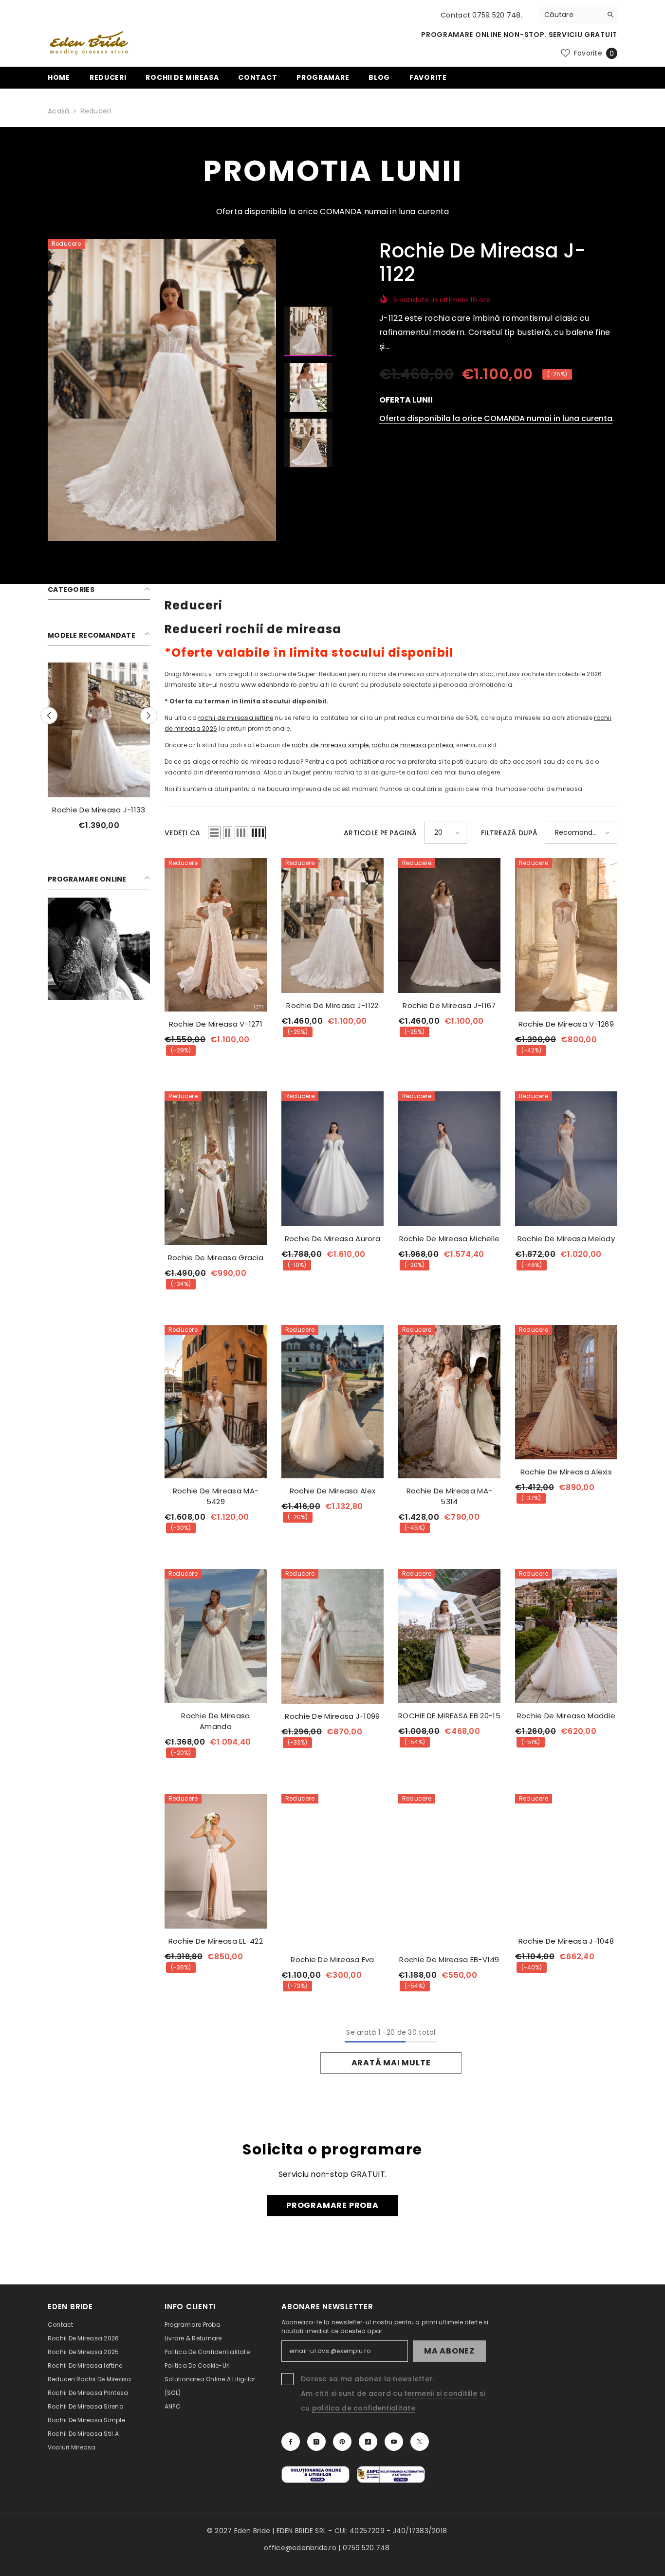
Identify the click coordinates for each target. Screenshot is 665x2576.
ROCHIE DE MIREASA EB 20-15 (449, 1716)
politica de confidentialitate (364, 2408)
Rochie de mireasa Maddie (566, 1716)
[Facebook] (291, 2442)
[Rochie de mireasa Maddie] (566, 1636)
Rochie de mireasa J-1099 (332, 1716)
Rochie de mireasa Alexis (566, 1472)
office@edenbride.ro (300, 2548)
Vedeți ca (183, 833)
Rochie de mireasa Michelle (450, 1239)
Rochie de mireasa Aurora (332, 1239)
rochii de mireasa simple (330, 745)
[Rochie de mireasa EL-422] (216, 1861)
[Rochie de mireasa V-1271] (216, 935)
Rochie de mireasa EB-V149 (449, 1960)
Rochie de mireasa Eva (332, 1960)
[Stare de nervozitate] (420, 2442)
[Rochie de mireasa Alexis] (566, 1392)
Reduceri (96, 111)
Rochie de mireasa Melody (566, 1239)
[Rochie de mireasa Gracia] (216, 1168)
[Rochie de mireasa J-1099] (332, 1636)
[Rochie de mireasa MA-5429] (216, 1402)
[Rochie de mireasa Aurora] (332, 1159)
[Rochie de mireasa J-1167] (449, 926)
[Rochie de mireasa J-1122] (332, 926)
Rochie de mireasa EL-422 (216, 1941)
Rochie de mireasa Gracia (216, 1258)
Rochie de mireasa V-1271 (216, 1024)
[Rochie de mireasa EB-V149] (449, 1870)
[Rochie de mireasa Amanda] (216, 1636)
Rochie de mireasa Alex (333, 1491)
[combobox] (571, 15)
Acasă (58, 111)
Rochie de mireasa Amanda (215, 1721)
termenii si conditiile (441, 2393)
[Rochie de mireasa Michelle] (449, 1159)
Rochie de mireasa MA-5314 (449, 1496)
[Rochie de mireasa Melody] (566, 1159)
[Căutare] (578, 15)
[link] (99, 949)
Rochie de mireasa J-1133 (99, 810)
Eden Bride (252, 2531)
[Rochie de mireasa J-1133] (99, 730)
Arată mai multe (391, 2063)
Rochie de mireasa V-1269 (566, 1024)
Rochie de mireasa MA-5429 (216, 1496)
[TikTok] (368, 2442)
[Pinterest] (342, 2442)
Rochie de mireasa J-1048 (566, 1941)
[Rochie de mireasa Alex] (332, 1402)
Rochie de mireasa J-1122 (332, 1005)
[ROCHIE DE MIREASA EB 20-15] (449, 1636)
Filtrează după (509, 833)
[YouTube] (394, 2442)
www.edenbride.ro (269, 685)
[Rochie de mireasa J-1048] (566, 1861)
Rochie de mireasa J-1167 (449, 1005)
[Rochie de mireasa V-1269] (566, 935)
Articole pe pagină (380, 833)
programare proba (332, 2205)
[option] (162, 390)
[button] (49, 716)
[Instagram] (316, 2442)
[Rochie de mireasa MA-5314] (449, 1402)
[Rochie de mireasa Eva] (332, 1870)
